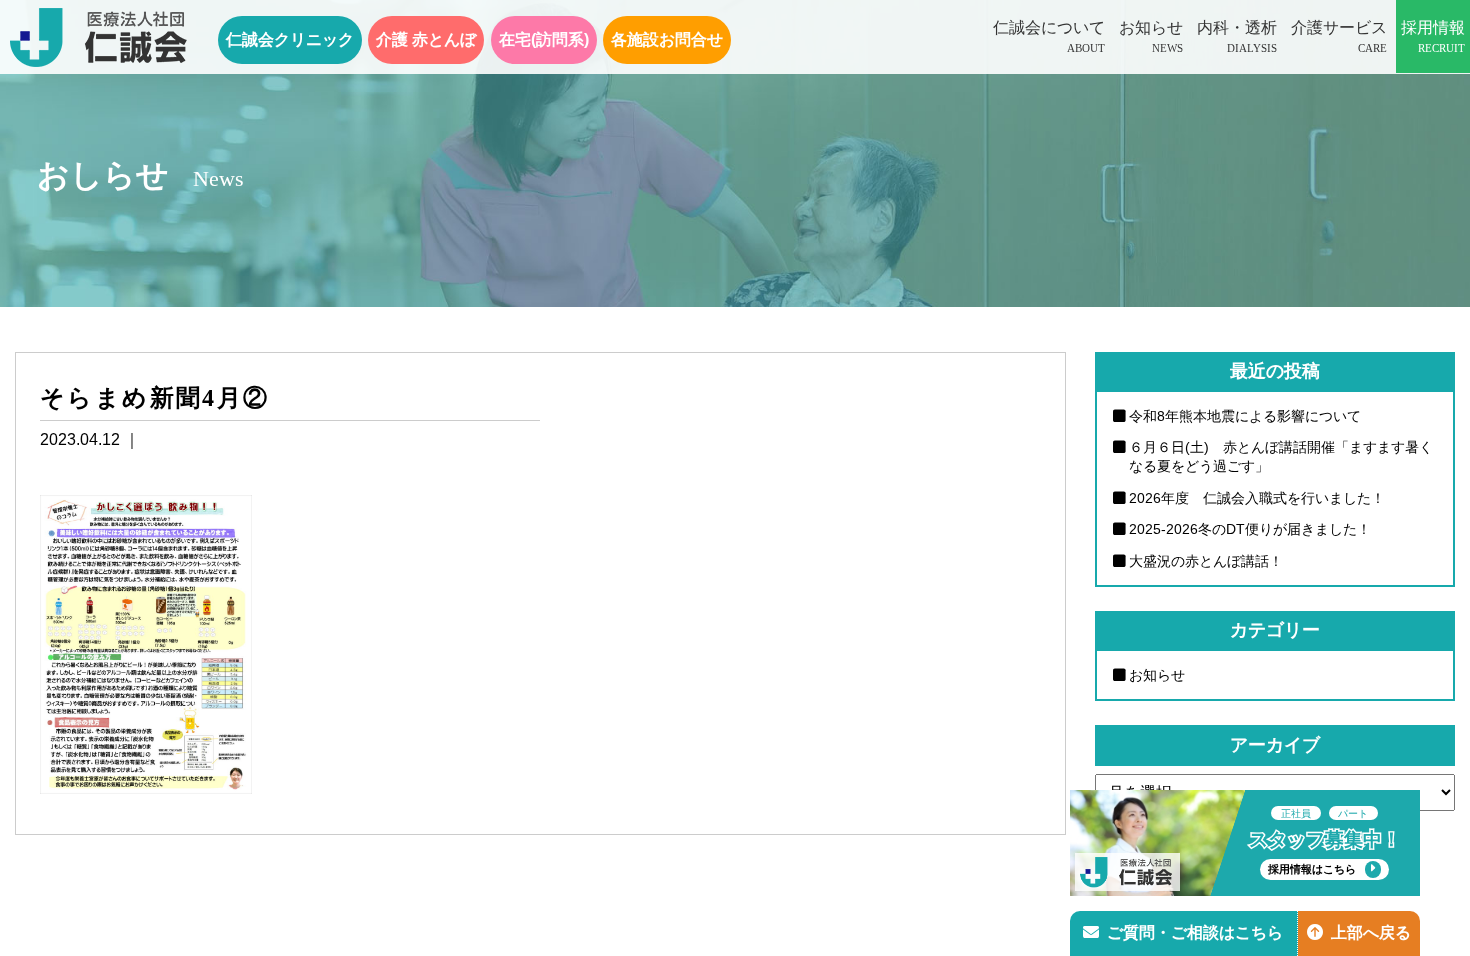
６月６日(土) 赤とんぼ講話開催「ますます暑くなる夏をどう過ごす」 (1281, 456)
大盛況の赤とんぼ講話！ (1206, 561)
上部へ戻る (1371, 932)
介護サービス (1339, 36)
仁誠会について (1049, 36)
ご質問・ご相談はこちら (1195, 932)
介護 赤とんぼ (426, 39)
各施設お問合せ (667, 39)
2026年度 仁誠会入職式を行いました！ (1257, 498)
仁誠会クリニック (290, 39)
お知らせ (1151, 36)
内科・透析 (1237, 36)
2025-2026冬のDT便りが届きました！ (1250, 529)
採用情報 (1433, 36)
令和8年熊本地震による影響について (1245, 416)
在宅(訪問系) (544, 39)
